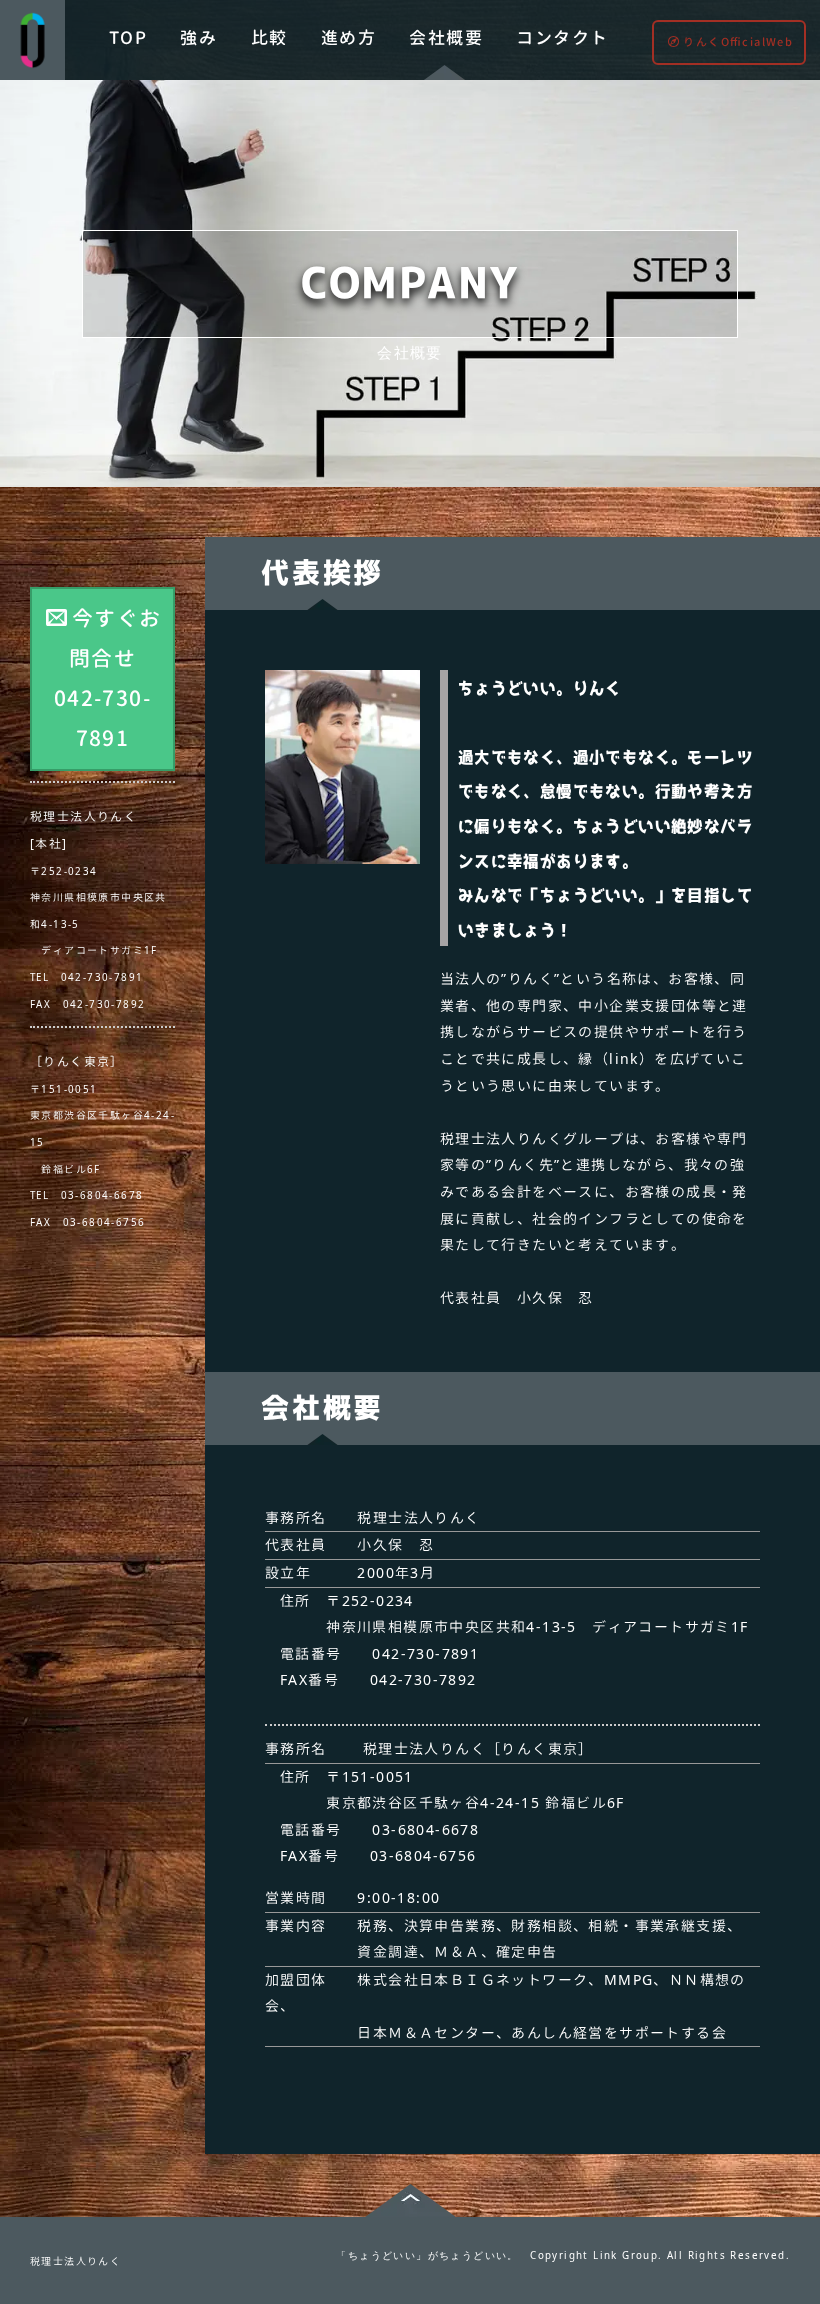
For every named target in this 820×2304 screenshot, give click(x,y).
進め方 (348, 37)
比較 (269, 37)
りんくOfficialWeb (738, 42)
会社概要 (446, 37)
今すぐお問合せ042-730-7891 (108, 678)
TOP (128, 37)
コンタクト (562, 37)
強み (198, 37)
